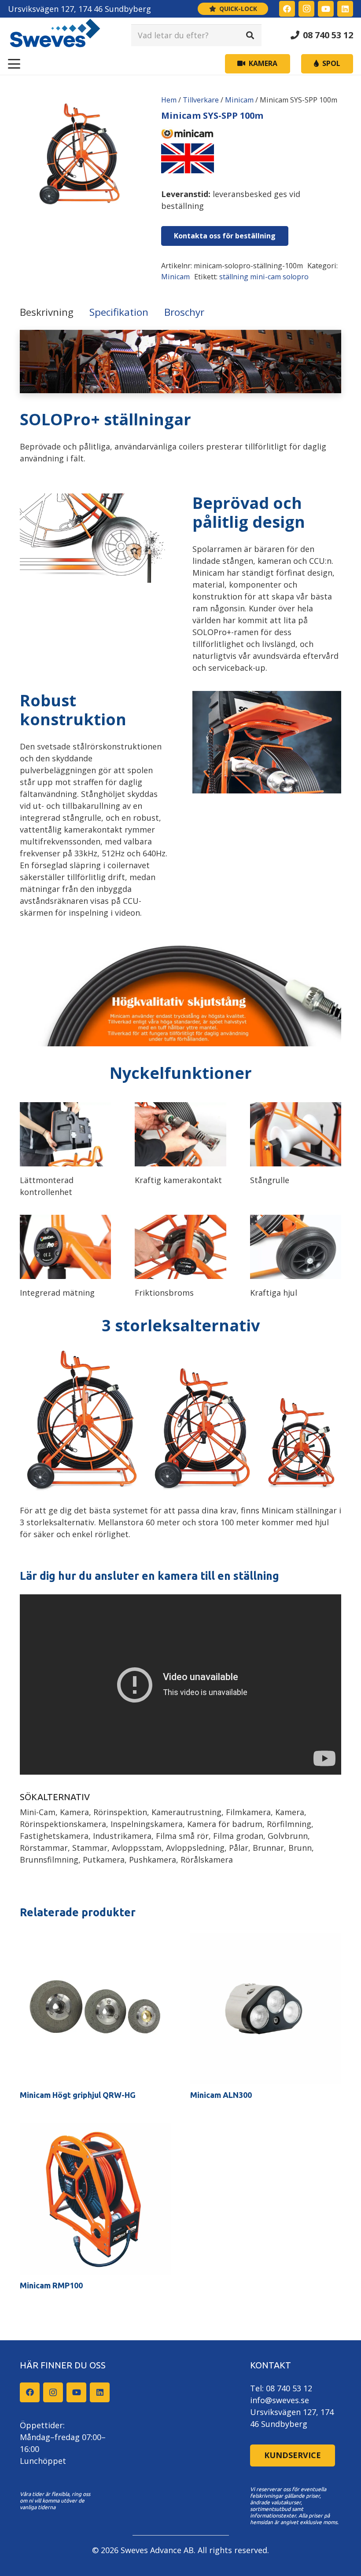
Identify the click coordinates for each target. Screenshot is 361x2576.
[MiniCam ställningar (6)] (65, 1134)
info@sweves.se (280, 2400)
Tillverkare (201, 100)
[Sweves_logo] (55, 35)
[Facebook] (287, 9)
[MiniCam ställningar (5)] (296, 1134)
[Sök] (250, 35)
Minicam (239, 100)
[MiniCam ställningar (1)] (65, 1247)
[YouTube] (326, 9)
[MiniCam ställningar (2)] (180, 1134)
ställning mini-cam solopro (264, 277)
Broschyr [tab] (184, 312)
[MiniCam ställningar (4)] (296, 1247)
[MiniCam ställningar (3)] (180, 1247)
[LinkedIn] (345, 9)
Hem (169, 100)
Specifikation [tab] (119, 312)
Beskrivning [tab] (47, 312)
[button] (14, 64)
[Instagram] (306, 9)
